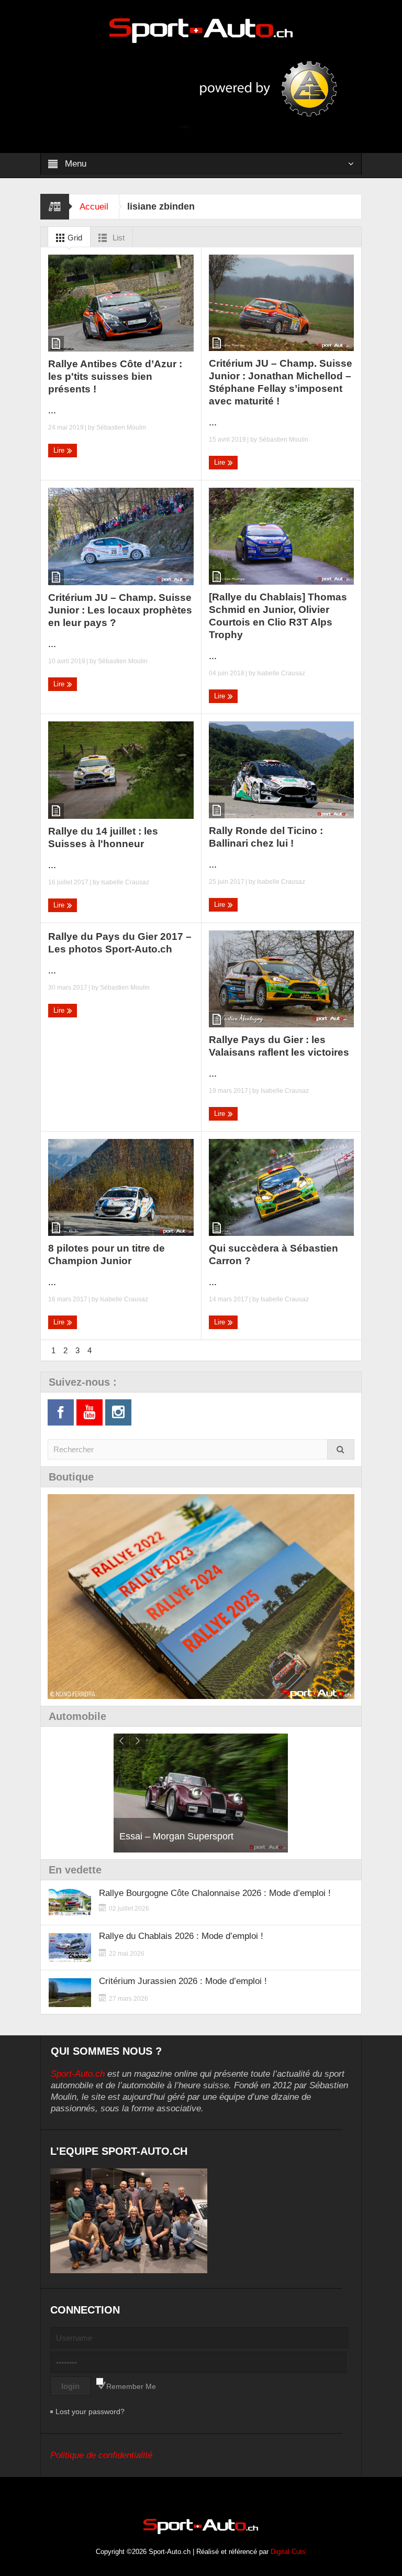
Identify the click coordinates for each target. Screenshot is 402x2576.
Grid (74, 238)
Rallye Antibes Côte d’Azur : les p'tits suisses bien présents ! (115, 376)
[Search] (341, 1449)
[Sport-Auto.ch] (201, 30)
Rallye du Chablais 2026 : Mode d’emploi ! (181, 1936)
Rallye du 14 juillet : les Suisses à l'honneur (103, 837)
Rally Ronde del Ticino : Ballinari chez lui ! (266, 837)
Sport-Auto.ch (78, 2074)
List (118, 238)
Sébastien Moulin (121, 427)
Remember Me (131, 2386)
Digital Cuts (288, 2552)
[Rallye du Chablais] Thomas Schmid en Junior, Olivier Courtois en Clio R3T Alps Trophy (278, 616)
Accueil (94, 207)
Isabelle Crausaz (281, 673)
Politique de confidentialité (101, 2455)
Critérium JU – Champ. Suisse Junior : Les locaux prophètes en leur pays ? (120, 610)
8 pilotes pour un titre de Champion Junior (107, 1254)
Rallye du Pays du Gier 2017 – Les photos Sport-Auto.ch (120, 943)
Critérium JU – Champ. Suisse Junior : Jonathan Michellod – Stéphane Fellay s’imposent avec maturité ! (281, 382)
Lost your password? (90, 2411)
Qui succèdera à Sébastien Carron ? (273, 1254)
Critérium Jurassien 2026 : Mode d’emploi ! (183, 1981)
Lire (60, 450)
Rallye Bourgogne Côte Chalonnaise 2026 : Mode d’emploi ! (215, 1893)
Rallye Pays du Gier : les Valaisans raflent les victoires (279, 1046)
